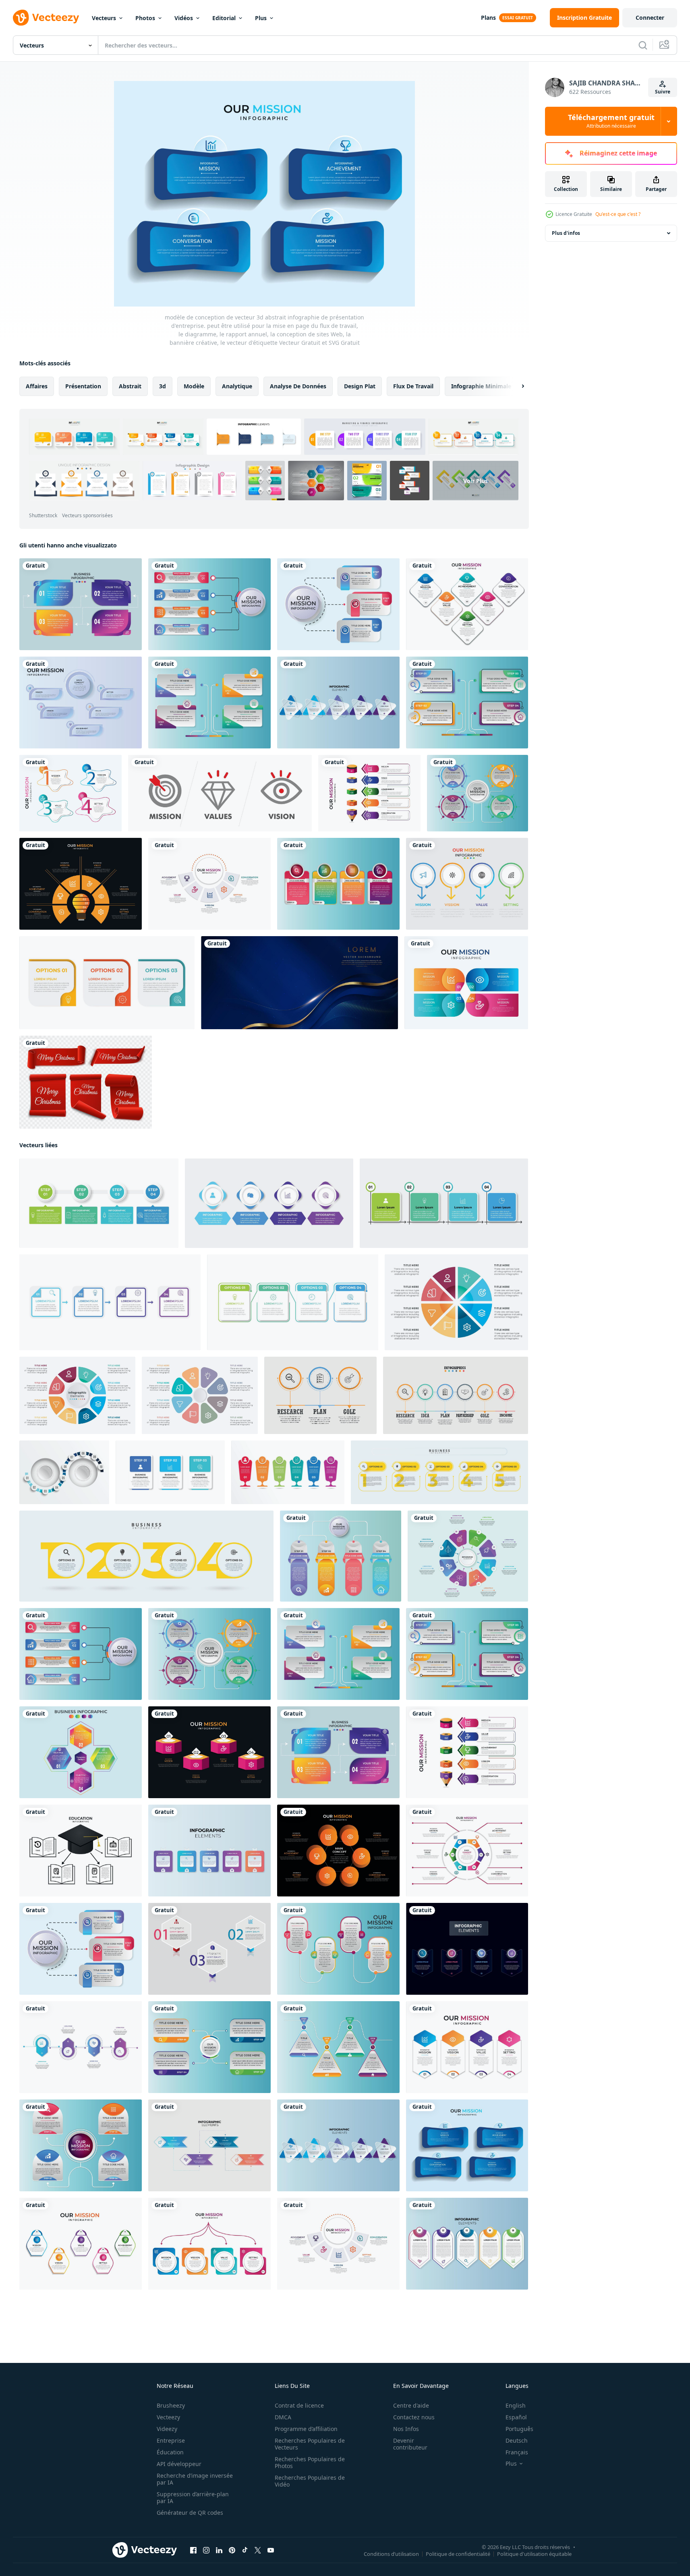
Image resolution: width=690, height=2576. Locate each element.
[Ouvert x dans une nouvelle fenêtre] (258, 2550)
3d (163, 386)
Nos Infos (406, 2429)
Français (517, 2452)
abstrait (130, 386)
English (516, 2405)
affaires (37, 386)
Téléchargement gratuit (611, 121)
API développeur (179, 2464)
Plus (261, 18)
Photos (145, 18)
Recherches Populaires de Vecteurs (310, 2444)
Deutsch (517, 2440)
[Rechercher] (643, 45)
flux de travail (413, 386)
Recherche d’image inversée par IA (195, 2479)
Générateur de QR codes (190, 2513)
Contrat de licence (299, 2405)
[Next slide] (516, 386)
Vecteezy (168, 2417)
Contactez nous (414, 2417)
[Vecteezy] (46, 18)
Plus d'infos (566, 233)
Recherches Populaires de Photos (310, 2462)
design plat (360, 386)
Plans (488, 18)
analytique (237, 386)
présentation (83, 386)
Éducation (170, 2452)
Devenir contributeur (410, 2444)
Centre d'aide (411, 2405)
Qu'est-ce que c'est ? (618, 214)
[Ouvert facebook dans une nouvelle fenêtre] (193, 2550)
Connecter (650, 18)
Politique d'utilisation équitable (534, 2554)
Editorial (224, 18)
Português (519, 2429)
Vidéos (184, 18)
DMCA (283, 2417)
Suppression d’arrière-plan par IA (193, 2497)
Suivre (663, 92)
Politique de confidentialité (458, 2554)
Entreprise (171, 2440)
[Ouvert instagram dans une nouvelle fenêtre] (206, 2550)
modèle (194, 386)
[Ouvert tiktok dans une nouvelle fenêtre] (245, 2550)
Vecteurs (104, 18)
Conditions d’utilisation (391, 2554)
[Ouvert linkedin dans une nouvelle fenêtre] (219, 2550)
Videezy (167, 2429)
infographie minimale (481, 386)
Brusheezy (171, 2405)
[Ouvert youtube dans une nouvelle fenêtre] (271, 2550)
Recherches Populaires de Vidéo (310, 2481)
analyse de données (298, 386)
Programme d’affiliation (306, 2429)
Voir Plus (476, 480)
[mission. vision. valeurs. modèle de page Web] (220, 793)
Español (516, 2417)
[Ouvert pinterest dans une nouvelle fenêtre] (232, 2550)
